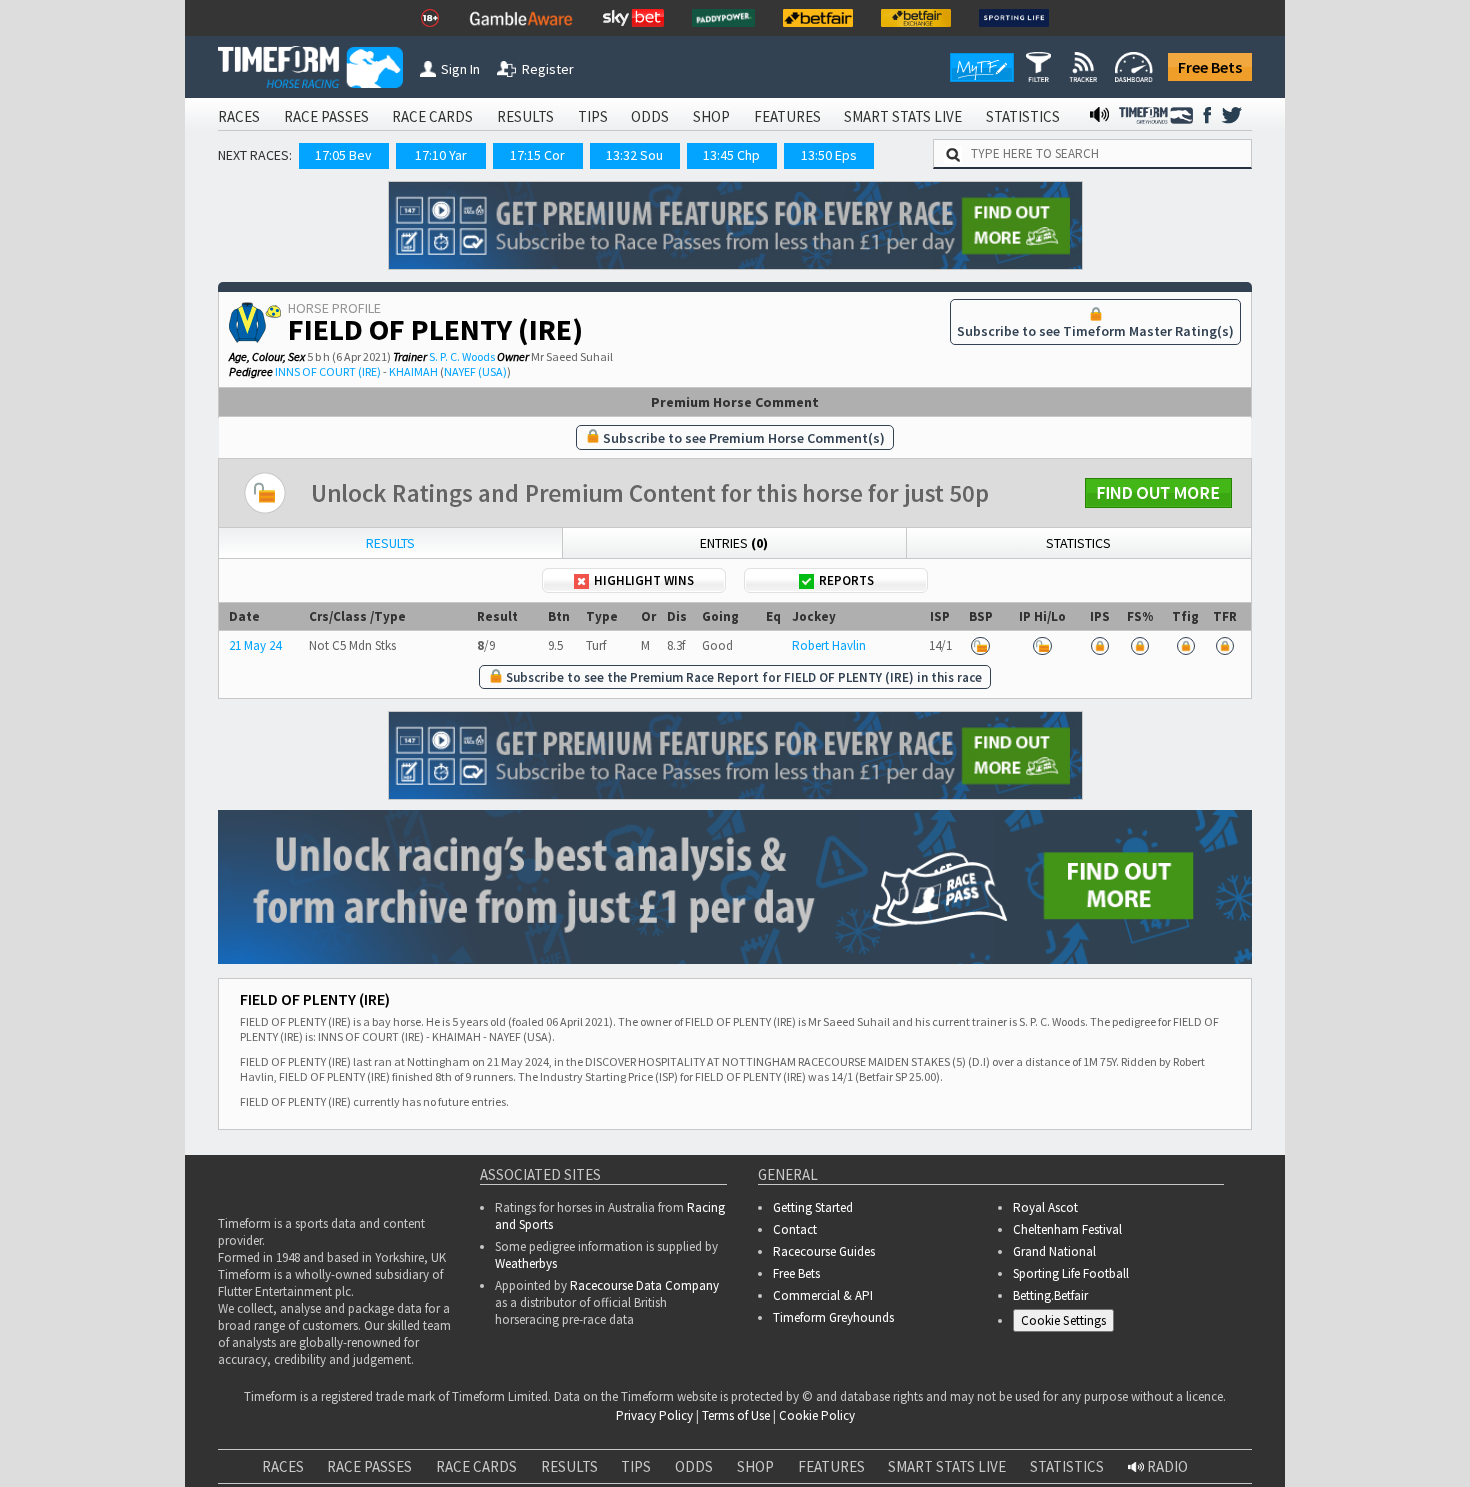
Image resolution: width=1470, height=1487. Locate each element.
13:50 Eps (829, 155)
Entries (734, 543)
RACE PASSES (326, 116)
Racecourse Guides (824, 1251)
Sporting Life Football (1071, 1273)
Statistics (1078, 543)
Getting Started (813, 1207)
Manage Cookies (1068, 1323)
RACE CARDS (432, 116)
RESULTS (525, 116)
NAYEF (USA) (475, 371)
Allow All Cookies (1078, 1427)
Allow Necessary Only (1228, 1427)
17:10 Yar (441, 155)
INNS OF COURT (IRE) (328, 371)
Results (390, 543)
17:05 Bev (343, 155)
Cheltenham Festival (1067, 1229)
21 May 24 (255, 645)
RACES (239, 116)
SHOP (711, 116)
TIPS (593, 116)
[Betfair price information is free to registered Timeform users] (981, 645)
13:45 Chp (731, 155)
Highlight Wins (644, 580)
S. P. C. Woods (462, 356)
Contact (795, 1229)
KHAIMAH (413, 371)
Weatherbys (526, 1263)
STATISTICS (1023, 116)
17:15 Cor (537, 155)
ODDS (650, 116)
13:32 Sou (634, 155)
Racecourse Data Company (644, 1285)
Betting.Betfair (1050, 1295)
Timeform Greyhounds (833, 1317)
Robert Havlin (829, 645)
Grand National (1054, 1251)
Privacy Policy (513, 1448)
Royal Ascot (1045, 1207)
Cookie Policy (374, 1448)
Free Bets (1210, 67)
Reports (846, 580)
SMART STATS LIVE (903, 116)
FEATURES (787, 116)
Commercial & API (823, 1295)
